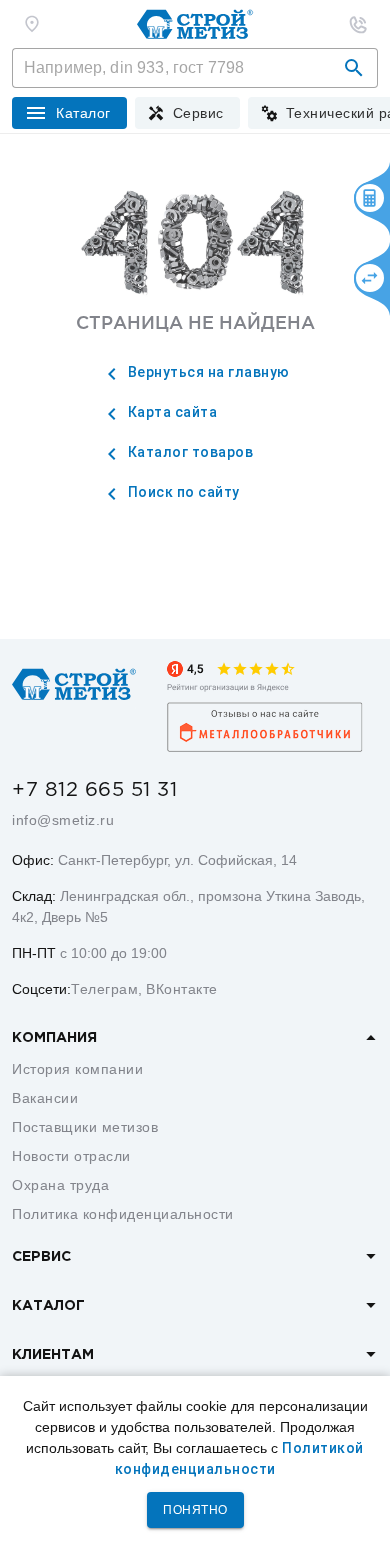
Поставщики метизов (85, 1127)
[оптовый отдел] (358, 24)
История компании (77, 1069)
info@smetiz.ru (63, 820)
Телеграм (104, 989)
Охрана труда (60, 1185)
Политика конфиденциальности (123, 1214)
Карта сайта (170, 412)
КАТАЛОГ (48, 1306)
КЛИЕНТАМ (53, 1355)
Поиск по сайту (182, 492)
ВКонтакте (182, 989)
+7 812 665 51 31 (94, 790)
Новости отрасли (71, 1156)
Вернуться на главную (207, 372)
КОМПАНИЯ (54, 1038)
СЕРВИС (41, 1257)
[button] (354, 68)
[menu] (187, 113)
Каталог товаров (188, 452)
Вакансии (45, 1098)
